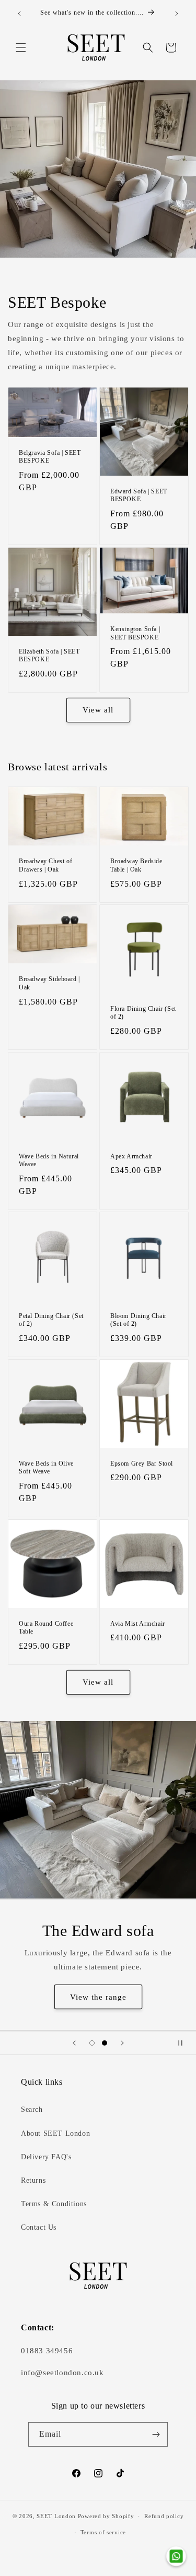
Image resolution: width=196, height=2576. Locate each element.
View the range (98, 1997)
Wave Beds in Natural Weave (49, 1160)
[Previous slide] (74, 2043)
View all (98, 710)
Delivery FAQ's (46, 2157)
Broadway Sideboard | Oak (49, 984)
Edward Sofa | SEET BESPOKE (139, 495)
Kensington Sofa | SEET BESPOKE (135, 633)
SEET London (56, 2516)
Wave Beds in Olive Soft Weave (46, 1468)
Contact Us (39, 2227)
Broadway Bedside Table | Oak (136, 865)
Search (32, 2109)
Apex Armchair (131, 1156)
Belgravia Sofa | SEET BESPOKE (50, 457)
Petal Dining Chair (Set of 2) (51, 1320)
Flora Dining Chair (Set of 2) (143, 1013)
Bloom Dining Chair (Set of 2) (139, 1320)
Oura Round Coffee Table (46, 1627)
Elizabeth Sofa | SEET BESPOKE (49, 655)
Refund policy (164, 2516)
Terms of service (103, 2532)
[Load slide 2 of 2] (105, 2043)
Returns (33, 2180)
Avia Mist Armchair (138, 1623)
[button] (21, 47)
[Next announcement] (177, 14)
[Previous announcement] (19, 14)
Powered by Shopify (106, 2516)
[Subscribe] (156, 2434)
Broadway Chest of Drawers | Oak (45, 865)
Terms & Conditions (54, 2204)
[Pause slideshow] (185, 2043)
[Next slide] (122, 2043)
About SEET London (55, 2133)
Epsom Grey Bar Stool (142, 1464)
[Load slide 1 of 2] (92, 2043)
